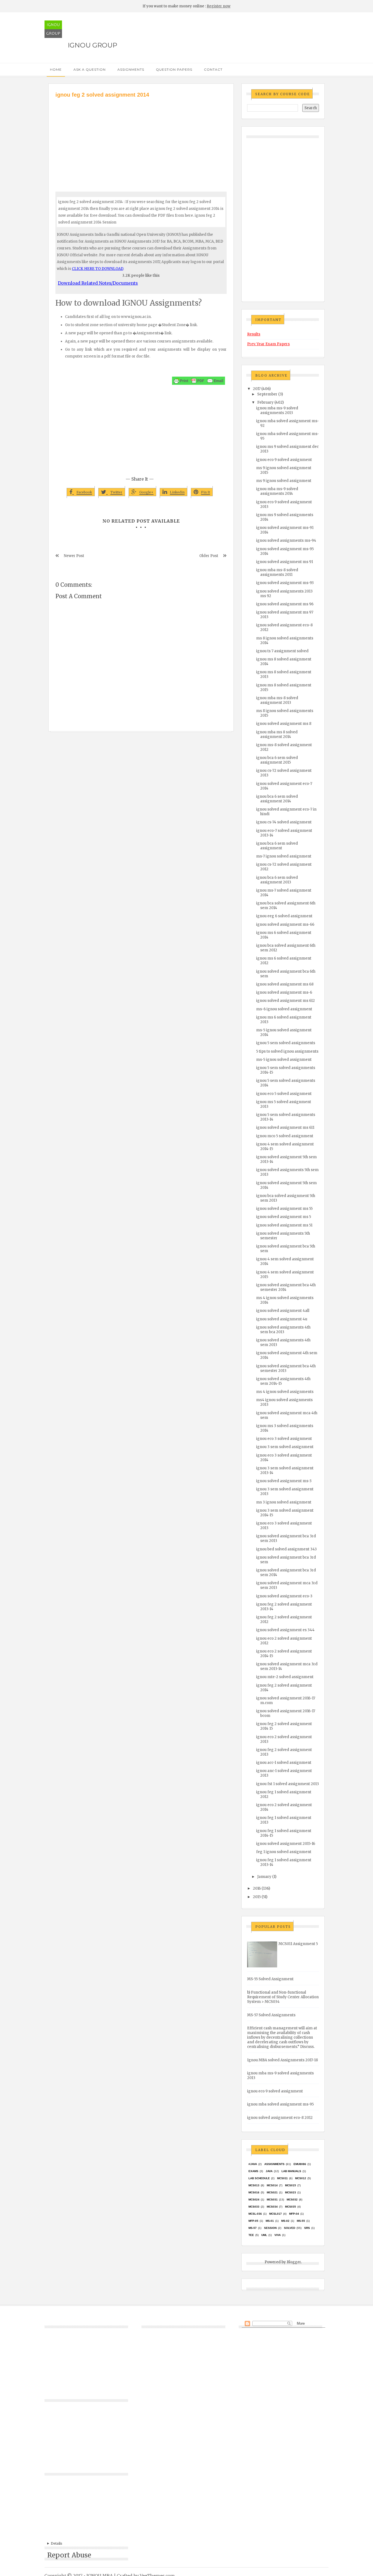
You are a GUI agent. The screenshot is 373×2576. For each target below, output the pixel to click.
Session (270, 2228)
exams (253, 2171)
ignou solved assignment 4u (282, 1319)
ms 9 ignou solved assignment (284, 481)
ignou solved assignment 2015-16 (286, 1844)
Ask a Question (90, 69)
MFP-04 (294, 2214)
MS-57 (253, 2228)
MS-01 (270, 2221)
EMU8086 (300, 2164)
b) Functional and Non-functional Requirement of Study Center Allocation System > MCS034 (283, 1997)
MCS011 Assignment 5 (298, 1944)
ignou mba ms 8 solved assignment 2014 (277, 734)
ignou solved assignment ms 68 (285, 984)
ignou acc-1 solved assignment (284, 1763)
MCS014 (272, 2185)
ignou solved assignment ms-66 (285, 924)
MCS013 (254, 2185)
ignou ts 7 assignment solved (282, 651)
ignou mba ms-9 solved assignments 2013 (277, 410)
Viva (278, 2235)
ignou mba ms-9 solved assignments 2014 (277, 491)
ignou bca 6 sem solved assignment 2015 (277, 760)
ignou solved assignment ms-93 (285, 583)
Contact (213, 69)
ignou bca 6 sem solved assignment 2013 (277, 880)
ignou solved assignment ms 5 (284, 1217)
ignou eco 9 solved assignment (284, 460)
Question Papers (174, 69)
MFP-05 (253, 2221)
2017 (257, 389)
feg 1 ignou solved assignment (284, 1852)
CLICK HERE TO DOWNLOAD (97, 269)
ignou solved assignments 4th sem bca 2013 (283, 1330)
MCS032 (292, 2200)
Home (56, 69)
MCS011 (282, 2178)
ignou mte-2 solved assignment (285, 1677)
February (265, 402)
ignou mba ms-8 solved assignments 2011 (277, 572)
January (264, 1877)
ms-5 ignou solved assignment (284, 1060)
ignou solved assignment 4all (283, 1311)
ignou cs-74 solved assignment (284, 822)
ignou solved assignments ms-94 (286, 540)
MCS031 (272, 2200)
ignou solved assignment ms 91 (285, 562)
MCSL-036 (255, 2214)
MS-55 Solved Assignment (270, 1979)
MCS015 (291, 2185)
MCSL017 (276, 2214)
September (267, 394)
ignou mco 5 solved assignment (285, 1136)
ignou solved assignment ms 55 (284, 1209)
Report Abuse (69, 2555)
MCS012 (301, 2178)
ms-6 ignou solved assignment (284, 1009)
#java (253, 2164)
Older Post (209, 556)
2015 (257, 1897)
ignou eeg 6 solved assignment (284, 916)
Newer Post (74, 556)
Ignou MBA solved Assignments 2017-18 (282, 2060)
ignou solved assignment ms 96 (285, 604)
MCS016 (254, 2192)
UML (264, 2235)
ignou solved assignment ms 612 (285, 1001)
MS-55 (301, 2221)
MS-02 (285, 2221)
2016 (257, 1888)
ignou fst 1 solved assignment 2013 (288, 1784)
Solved (290, 2228)
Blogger (294, 2262)
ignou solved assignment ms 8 (284, 724)
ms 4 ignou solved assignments (285, 1392)
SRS (307, 2228)
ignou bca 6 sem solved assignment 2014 (277, 799)
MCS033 (254, 2207)
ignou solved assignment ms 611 (285, 1128)
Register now (219, 6)
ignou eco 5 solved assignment (284, 1094)
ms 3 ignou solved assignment (284, 1502)
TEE (251, 2235)
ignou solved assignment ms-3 (284, 1481)
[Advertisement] (141, 140)
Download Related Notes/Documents (98, 283)
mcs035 (291, 2207)
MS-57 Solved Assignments (271, 2015)
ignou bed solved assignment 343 (286, 1549)
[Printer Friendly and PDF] (199, 381)
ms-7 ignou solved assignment (284, 856)
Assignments (131, 69)
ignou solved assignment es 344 (285, 1630)
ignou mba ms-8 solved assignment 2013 (277, 700)
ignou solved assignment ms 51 (284, 1225)
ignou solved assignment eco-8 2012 (280, 2118)
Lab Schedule (259, 2178)
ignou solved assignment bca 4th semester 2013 (286, 1368)
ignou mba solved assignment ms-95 (280, 2104)
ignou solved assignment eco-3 (284, 1596)
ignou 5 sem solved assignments (286, 1043)
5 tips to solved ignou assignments (287, 1051)
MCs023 (291, 2192)
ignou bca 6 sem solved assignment (277, 846)
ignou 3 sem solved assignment (285, 1447)
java (269, 2171)
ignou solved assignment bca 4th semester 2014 (286, 1287)
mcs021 (272, 2192)
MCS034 (272, 2207)
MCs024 (254, 2200)
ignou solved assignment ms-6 (284, 992)
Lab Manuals (291, 2171)
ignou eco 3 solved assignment (284, 1439)
